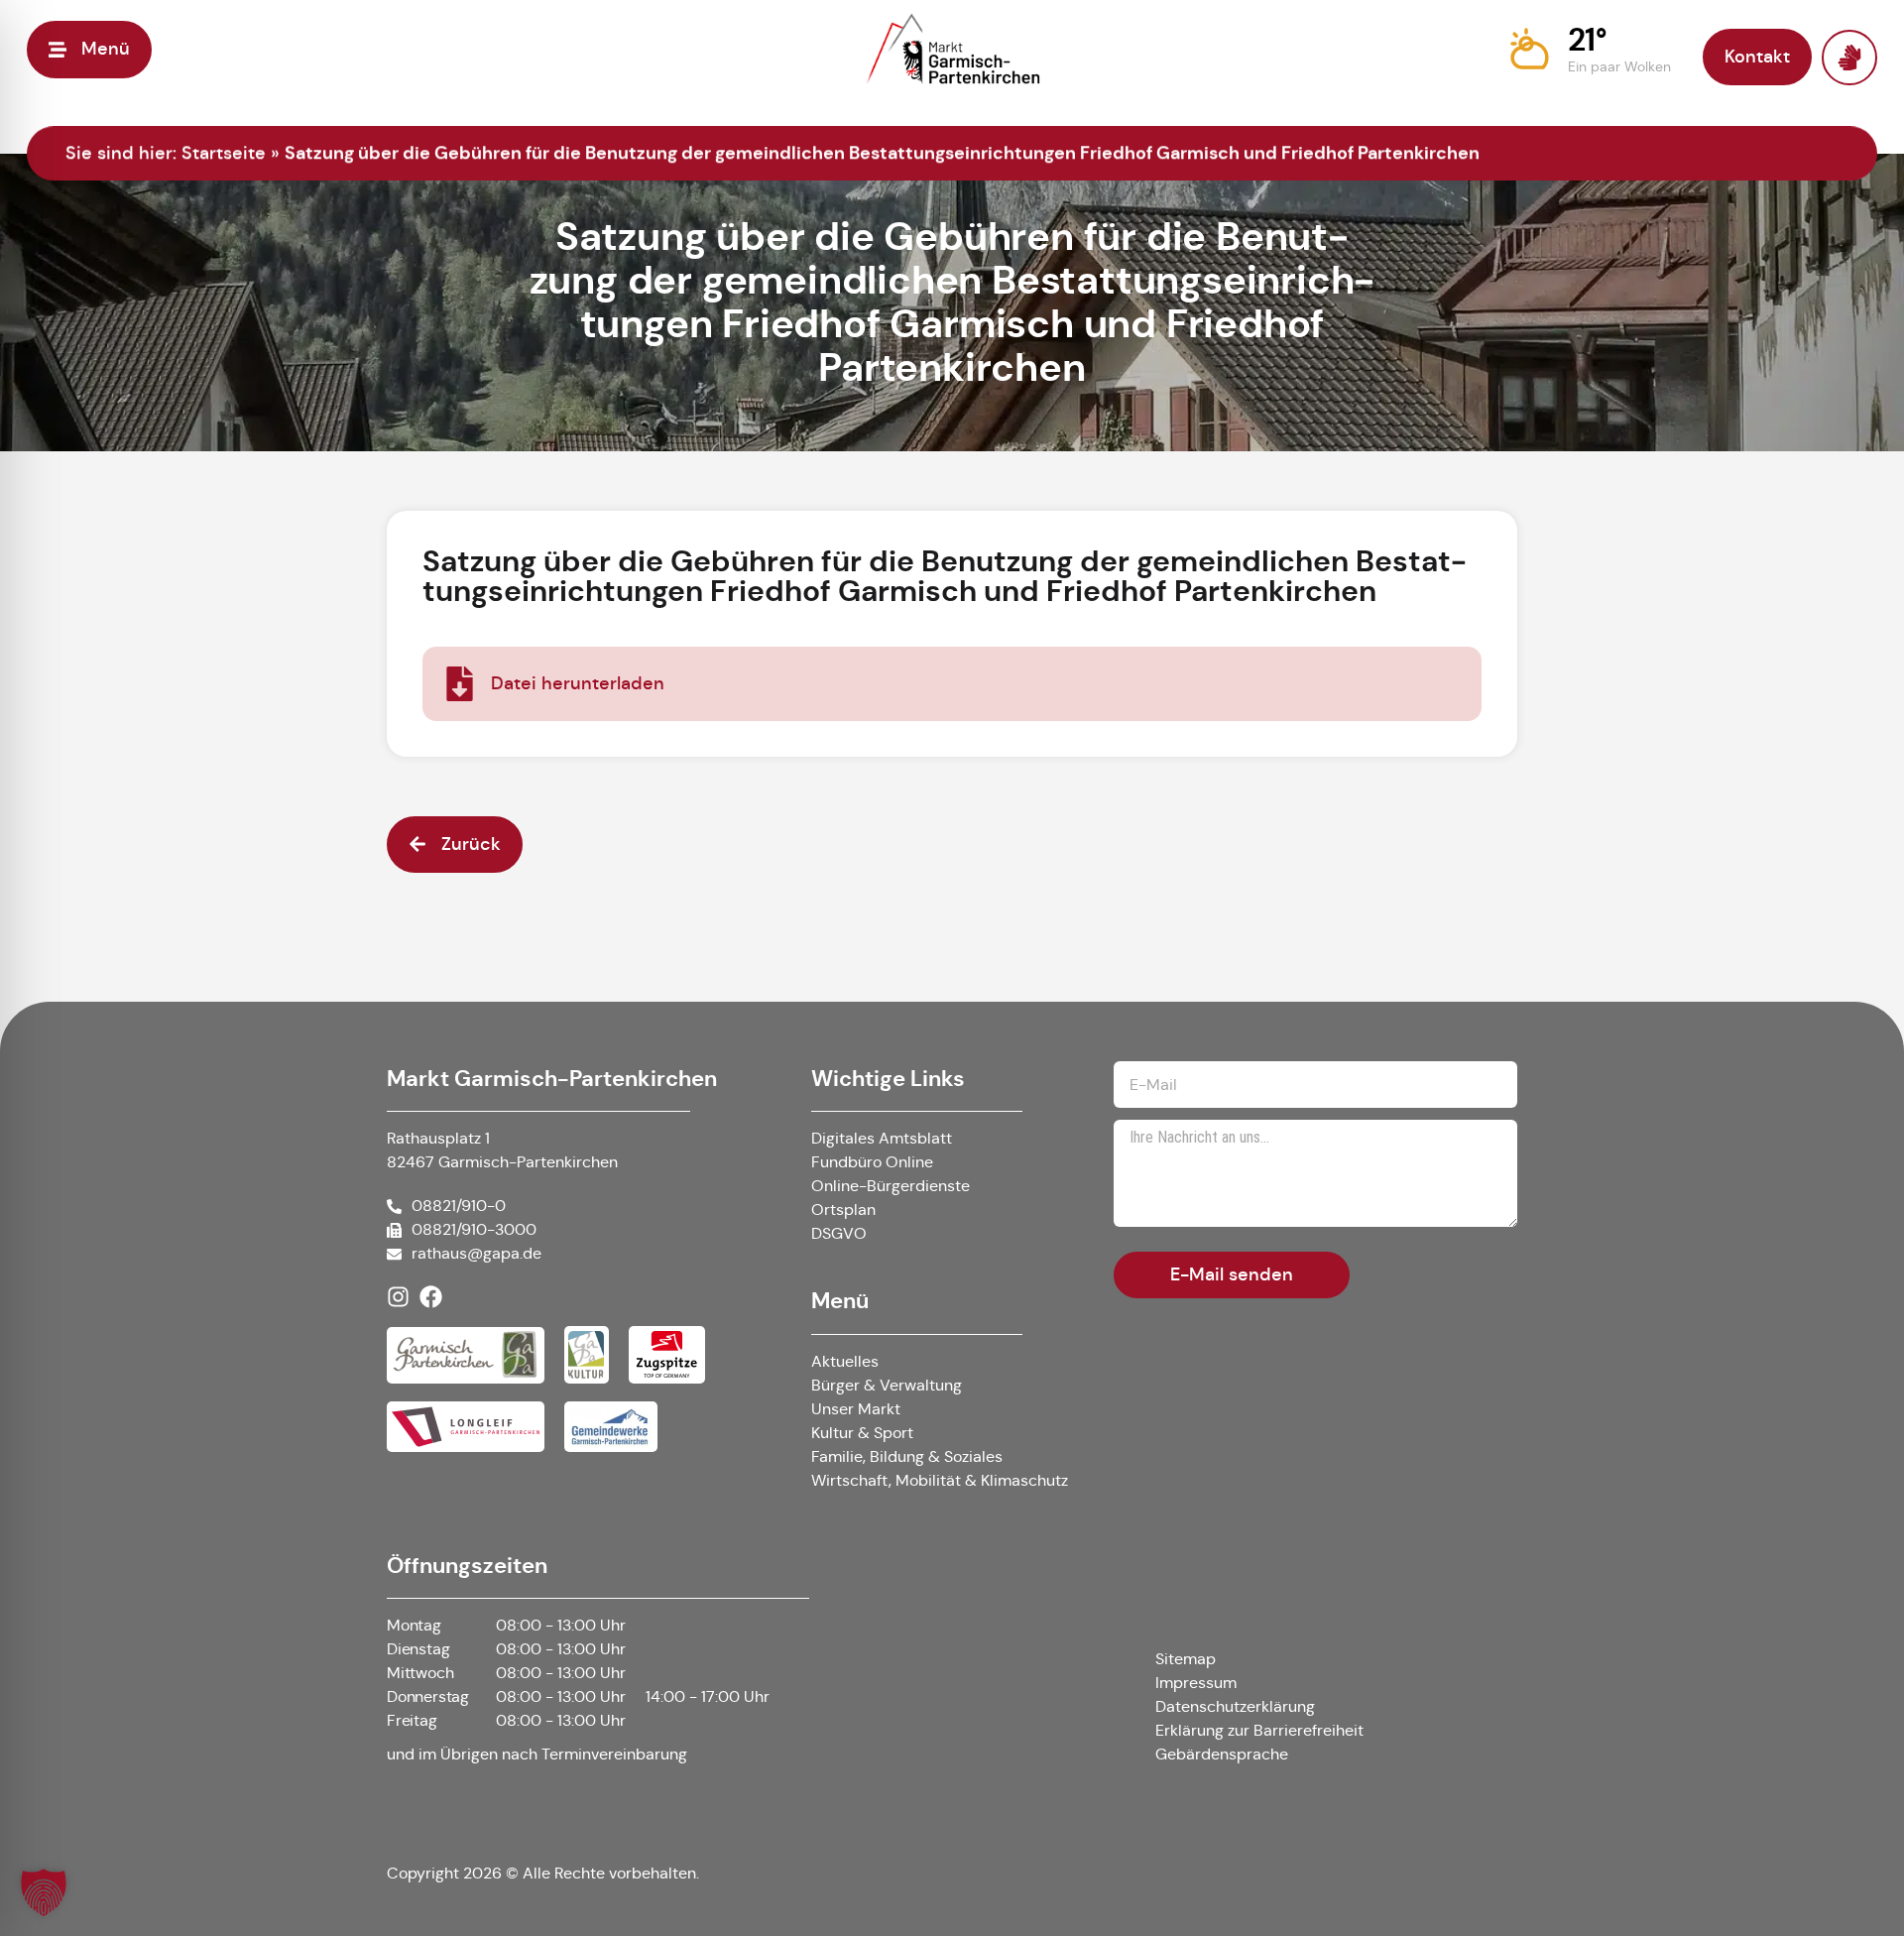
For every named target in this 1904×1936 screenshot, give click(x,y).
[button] (1590, 50)
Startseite (224, 153)
